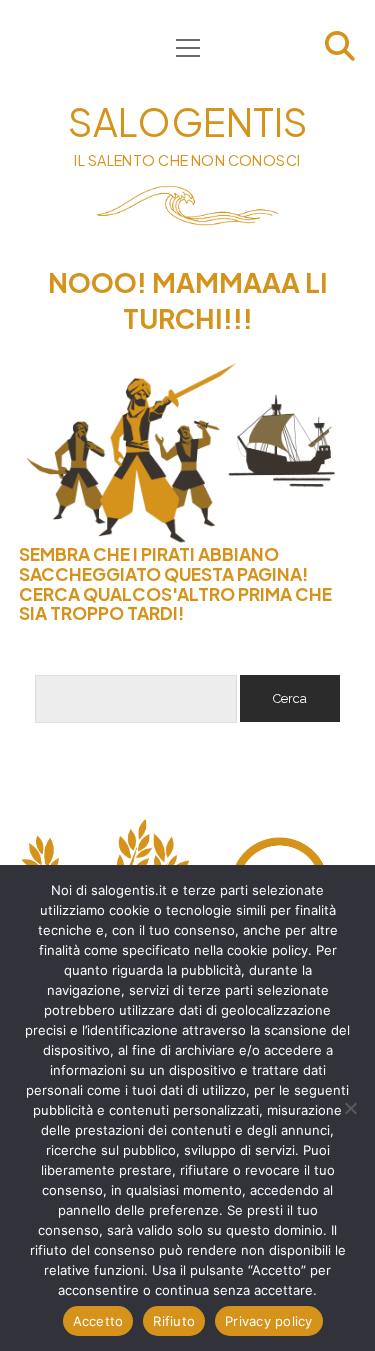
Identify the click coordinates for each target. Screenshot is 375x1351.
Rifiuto (174, 1321)
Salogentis (188, 121)
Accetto (98, 1321)
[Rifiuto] (350, 1108)
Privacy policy (269, 1321)
